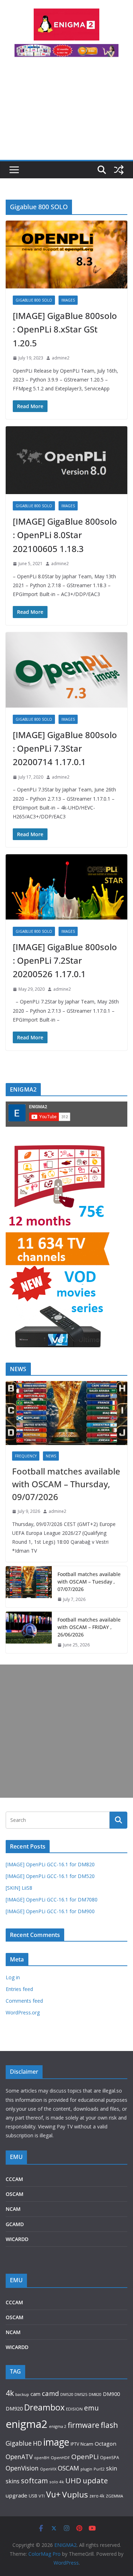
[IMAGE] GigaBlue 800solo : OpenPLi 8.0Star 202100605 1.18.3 (65, 535)
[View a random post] (119, 170)
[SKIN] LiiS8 (19, 1888)
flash (109, 2425)
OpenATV (19, 2457)
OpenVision (22, 2468)
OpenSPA (110, 2458)
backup (22, 2394)
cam (35, 2394)
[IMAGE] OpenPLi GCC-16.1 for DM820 (50, 1864)
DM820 (95, 2394)
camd (50, 2393)
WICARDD (17, 2239)
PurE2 (99, 2469)
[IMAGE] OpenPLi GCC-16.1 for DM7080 (52, 1899)
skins (13, 2481)
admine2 (61, 358)
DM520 (67, 2394)
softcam (34, 2481)
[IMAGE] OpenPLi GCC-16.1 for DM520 (50, 1876)
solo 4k (57, 2482)
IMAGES (68, 300)
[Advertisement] (66, 113)
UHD (73, 2480)
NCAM (13, 2209)
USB (33, 2496)
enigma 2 (58, 2426)
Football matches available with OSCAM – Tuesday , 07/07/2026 (89, 1582)
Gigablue (19, 2443)
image (56, 2442)
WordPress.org (23, 2012)
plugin (86, 2469)
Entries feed (19, 1989)
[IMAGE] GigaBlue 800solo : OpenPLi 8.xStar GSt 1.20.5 (65, 329)
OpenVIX (48, 2469)
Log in (13, 1977)
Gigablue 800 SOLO (34, 300)
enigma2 (27, 2424)
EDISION (74, 2409)
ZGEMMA (114, 2496)
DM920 (14, 2408)
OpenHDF (60, 2458)
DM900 (111, 2394)
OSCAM (15, 2194)
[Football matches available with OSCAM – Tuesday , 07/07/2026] (29, 1587)
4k (10, 2393)
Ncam (87, 2444)
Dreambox (44, 2407)
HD (37, 2443)
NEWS (51, 1456)
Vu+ (53, 2494)
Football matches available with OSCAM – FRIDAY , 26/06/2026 (89, 1627)
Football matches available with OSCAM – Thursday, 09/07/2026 (66, 1484)
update (95, 2480)
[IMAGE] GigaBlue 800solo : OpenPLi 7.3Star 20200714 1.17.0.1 (65, 748)
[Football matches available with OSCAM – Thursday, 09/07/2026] (66, 1413)
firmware (84, 2425)
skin (112, 2468)
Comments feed (24, 2001)
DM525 (81, 2394)
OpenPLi (85, 2457)
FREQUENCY (26, 1456)
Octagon (106, 2444)
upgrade (16, 2495)
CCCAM (14, 2179)
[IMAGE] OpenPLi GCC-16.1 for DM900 (50, 1911)
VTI (42, 2496)
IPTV (75, 2444)
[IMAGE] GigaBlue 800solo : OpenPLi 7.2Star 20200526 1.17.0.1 (65, 960)
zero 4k (97, 2496)
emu (91, 2408)
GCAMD (15, 2224)
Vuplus (75, 2494)
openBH (42, 2458)
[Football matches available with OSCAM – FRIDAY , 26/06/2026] (29, 1632)
